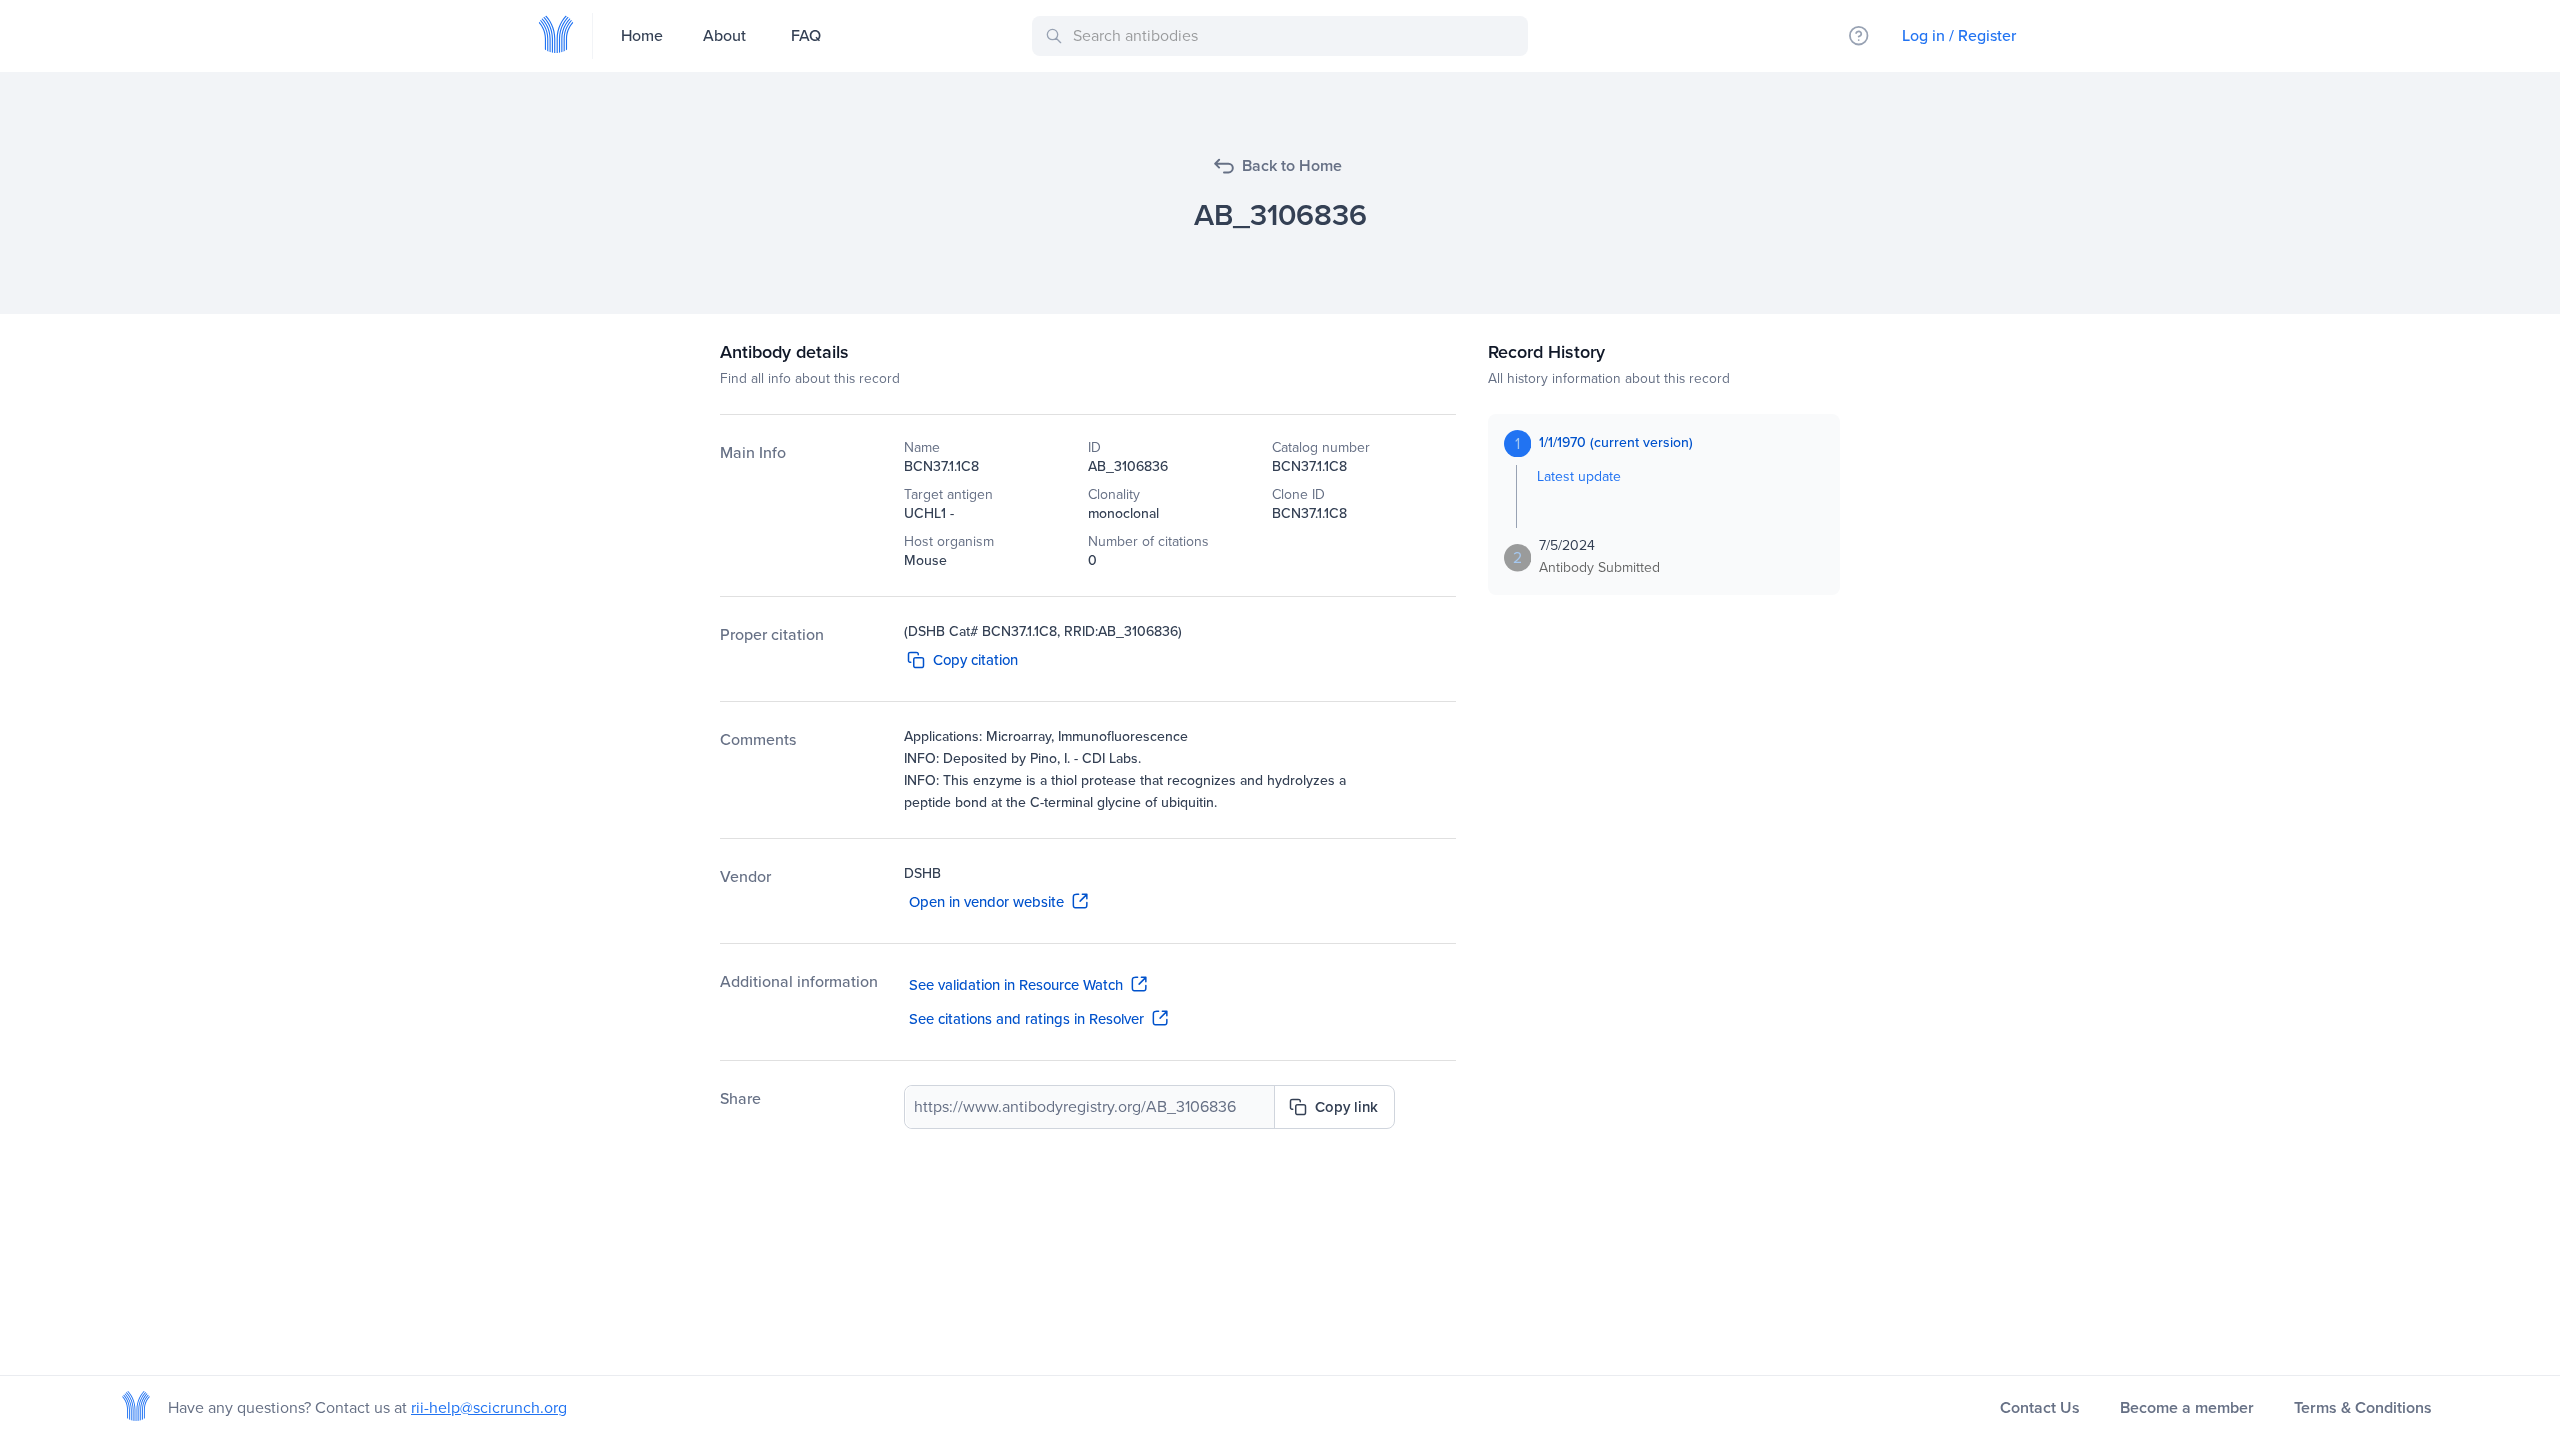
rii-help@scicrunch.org (489, 1407)
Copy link (1346, 1107)
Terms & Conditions (2363, 1407)
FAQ (806, 35)
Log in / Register (1959, 35)
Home (642, 35)
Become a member (2187, 1407)
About (724, 35)
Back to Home (1292, 165)
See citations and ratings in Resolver (1026, 1019)
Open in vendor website (986, 902)
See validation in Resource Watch (1016, 985)
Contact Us (2040, 1407)
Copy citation (975, 660)
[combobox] (1283, 36)
